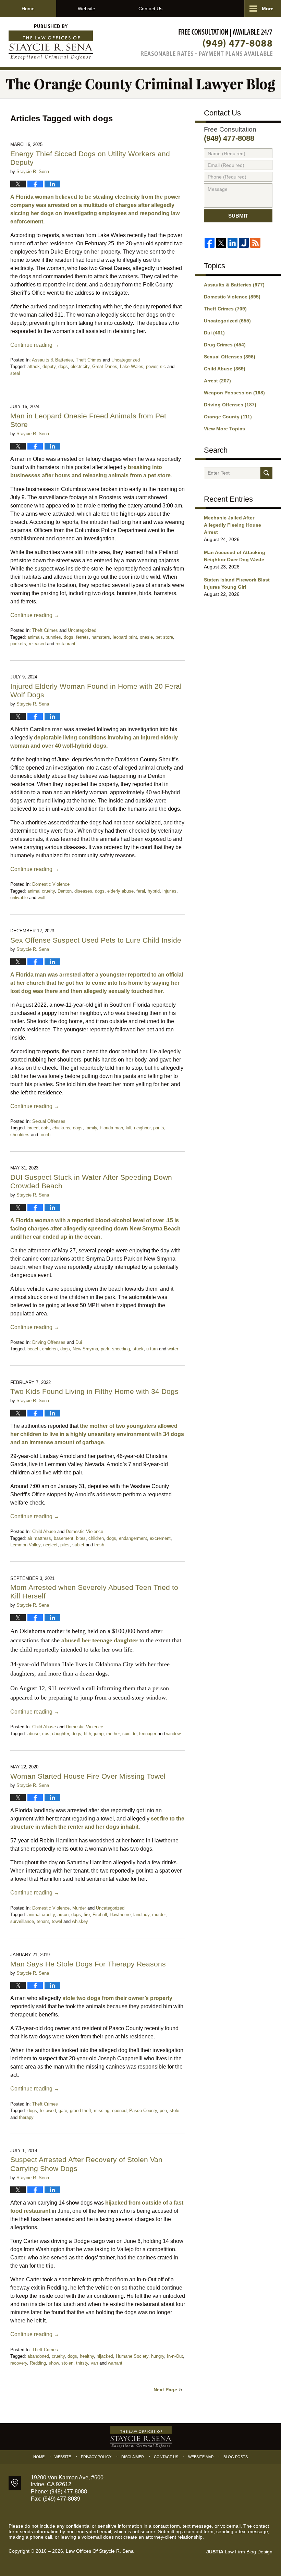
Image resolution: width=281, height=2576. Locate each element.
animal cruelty (41, 891)
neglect (50, 1545)
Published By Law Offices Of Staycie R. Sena (207, 42)
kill (129, 1128)
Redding (38, 2363)
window (173, 1734)
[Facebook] (210, 243)
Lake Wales (132, 366)
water (173, 1349)
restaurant (65, 644)
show (54, 2363)
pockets (18, 644)
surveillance (22, 1921)
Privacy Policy (96, 2457)
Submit (238, 216)
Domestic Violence (51, 884)
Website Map (201, 2457)
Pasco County (143, 2111)
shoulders (20, 1135)
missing (102, 2111)
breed (33, 1128)
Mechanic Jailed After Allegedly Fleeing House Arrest (233, 525)
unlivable (19, 898)
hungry (158, 2356)
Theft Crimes (89, 360)
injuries (169, 891)
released (37, 644)
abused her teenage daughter (100, 1640)
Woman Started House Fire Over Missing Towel (88, 1776)
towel (57, 1921)
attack (34, 366)
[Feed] (255, 243)
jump (99, 1734)
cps (46, 1734)
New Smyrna (85, 1349)
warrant (115, 2363)
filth (88, 1734)
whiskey (80, 1921)
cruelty (58, 2356)
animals (35, 637)
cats (45, 1128)
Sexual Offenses (49, 1121)
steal (15, 373)
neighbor (142, 1128)
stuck (138, 1349)
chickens (61, 1128)
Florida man (111, 1128)
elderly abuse (120, 891)
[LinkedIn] (233, 243)
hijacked (105, 2356)
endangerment (133, 1538)
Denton (65, 891)
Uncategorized (126, 360)
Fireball (100, 1915)
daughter (60, 1734)
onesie (146, 637)
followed (48, 2111)
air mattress (39, 1538)
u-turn (152, 1349)
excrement (160, 1538)
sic (163, 366)
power (152, 366)
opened (119, 2111)
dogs (63, 366)
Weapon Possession (234, 393)
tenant (43, 1921)
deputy (49, 366)
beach (33, 1349)
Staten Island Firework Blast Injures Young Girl (237, 583)
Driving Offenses (49, 1342)
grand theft (81, 2111)
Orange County (228, 417)
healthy (87, 2356)
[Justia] (244, 243)
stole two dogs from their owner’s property (117, 1998)
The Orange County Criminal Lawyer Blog (51, 42)
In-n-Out (175, 2356)
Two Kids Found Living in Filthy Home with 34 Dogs (95, 1391)
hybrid (154, 891)
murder (159, 1915)
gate (63, 2111)
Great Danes (105, 366)
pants (159, 1128)
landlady (141, 1915)
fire (87, 1915)
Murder (79, 1908)
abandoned (38, 2356)
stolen (67, 2363)
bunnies (53, 637)
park (105, 1349)
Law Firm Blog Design (239, 2552)
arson (63, 1915)
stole (174, 2111)
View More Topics (224, 429)
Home (28, 9)
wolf (42, 898)
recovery (19, 2363)
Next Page (165, 2390)
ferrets (82, 637)
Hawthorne (120, 1915)
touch (45, 1135)
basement (64, 1538)
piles (65, 1545)
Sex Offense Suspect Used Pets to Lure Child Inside (96, 940)
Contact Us (150, 9)
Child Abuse (44, 1531)
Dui (79, 1342)
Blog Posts (236, 2457)
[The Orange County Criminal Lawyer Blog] (140, 84)
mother (113, 1734)
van (94, 2363)
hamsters (101, 637)
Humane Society (132, 2356)
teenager (148, 1734)
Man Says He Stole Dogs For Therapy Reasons (88, 1964)
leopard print (125, 637)
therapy (26, 2117)
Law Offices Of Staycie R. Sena (100, 2551)
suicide (129, 1734)
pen (163, 2111)
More (268, 9)
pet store (164, 637)
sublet (78, 1545)
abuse (33, 1734)
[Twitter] (221, 243)
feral (141, 891)
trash (99, 1545)
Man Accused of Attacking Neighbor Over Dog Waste (235, 556)
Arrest (217, 381)
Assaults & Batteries (52, 360)
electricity (80, 366)
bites (81, 1538)
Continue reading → (35, 345)
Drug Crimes (225, 345)
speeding (121, 1349)
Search (266, 473)
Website (87, 9)
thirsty (82, 2363)
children (50, 1349)
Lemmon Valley (25, 1545)
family (91, 1128)
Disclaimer (133, 2457)
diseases (83, 891)
